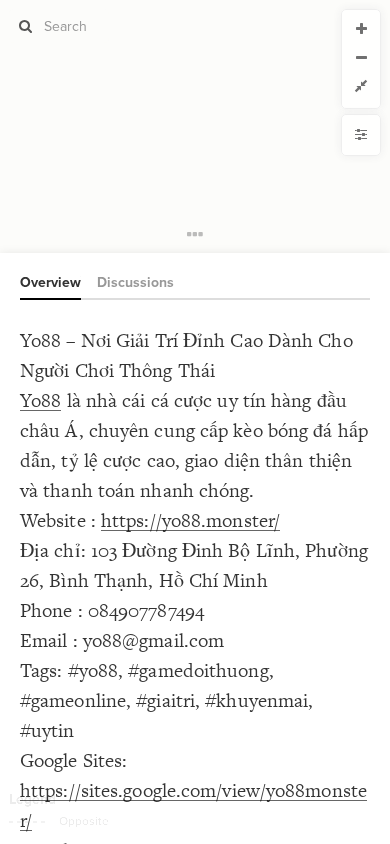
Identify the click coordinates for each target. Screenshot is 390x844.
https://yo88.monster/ (190, 520)
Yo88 (40, 400)
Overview (50, 282)
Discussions (135, 282)
